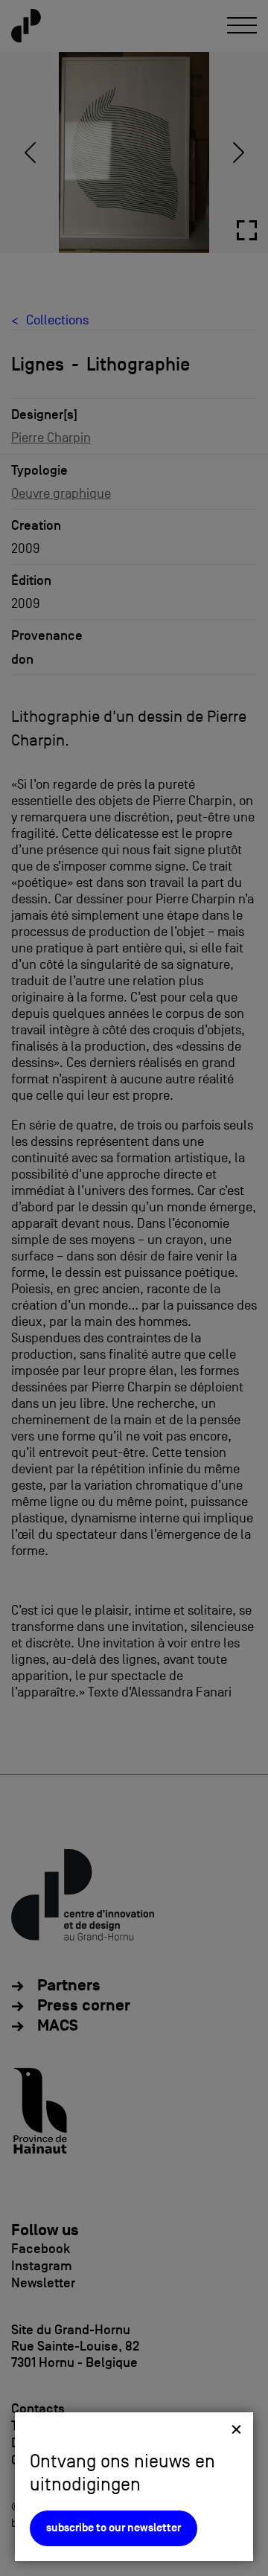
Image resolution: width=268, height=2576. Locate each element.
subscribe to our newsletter (114, 2528)
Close (236, 2429)
